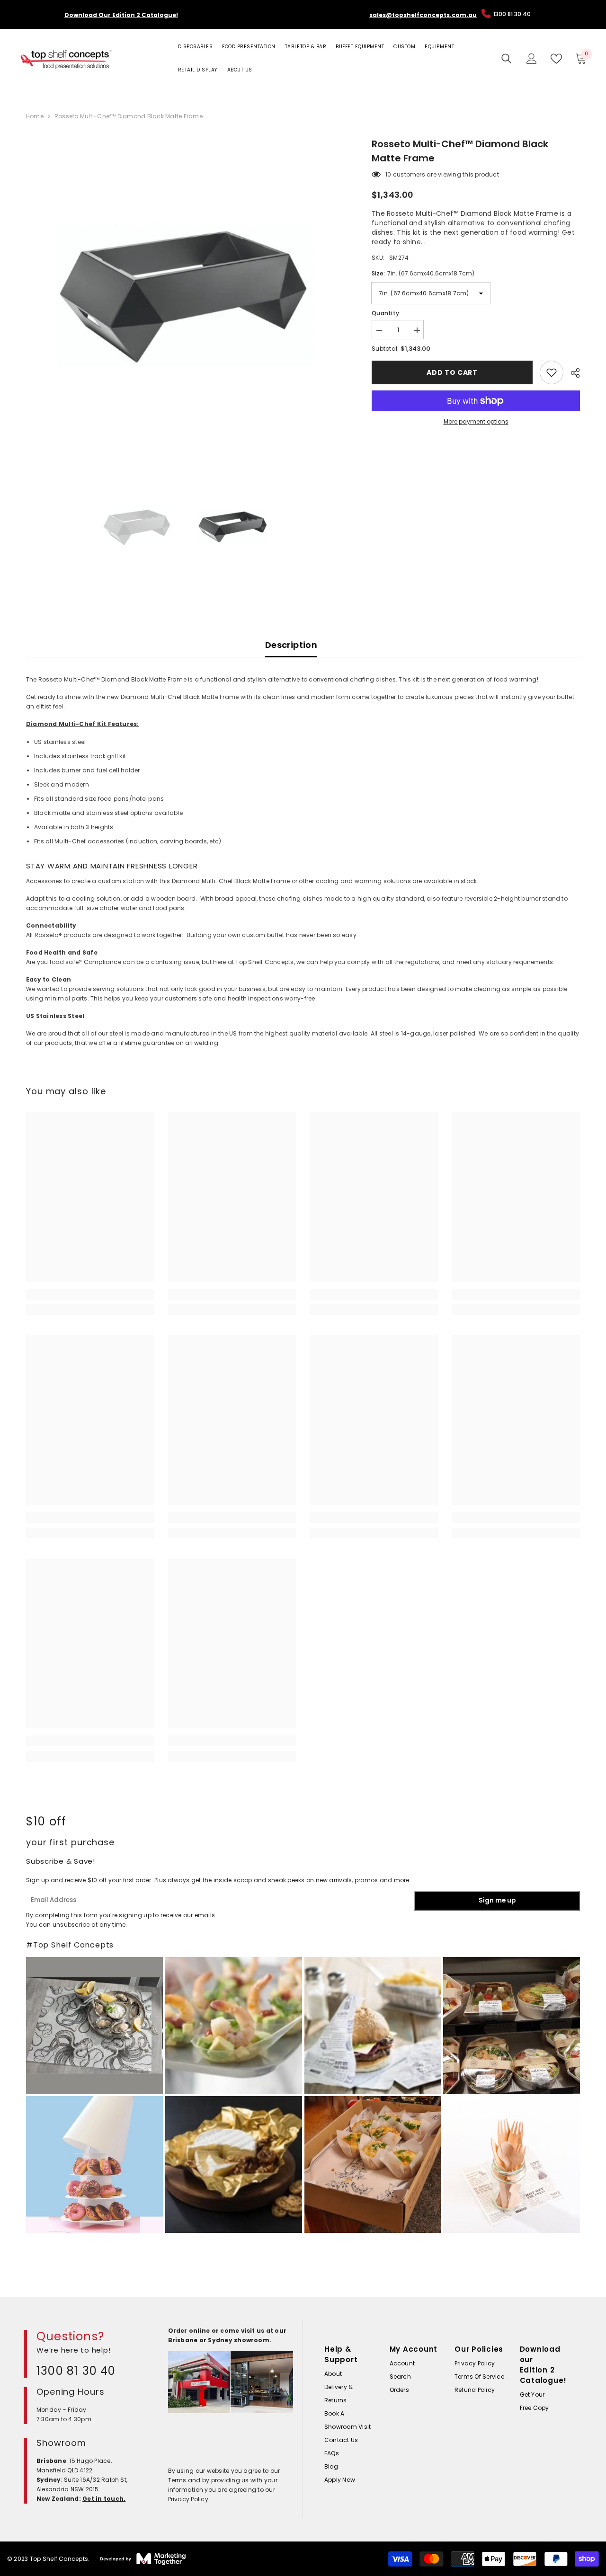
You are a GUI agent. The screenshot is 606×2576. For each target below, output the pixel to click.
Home (35, 116)
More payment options (476, 421)
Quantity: (386, 313)
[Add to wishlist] (552, 372)
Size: (423, 273)
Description (291, 645)
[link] (90, 1294)
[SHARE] (572, 373)
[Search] (507, 59)
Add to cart (452, 372)
